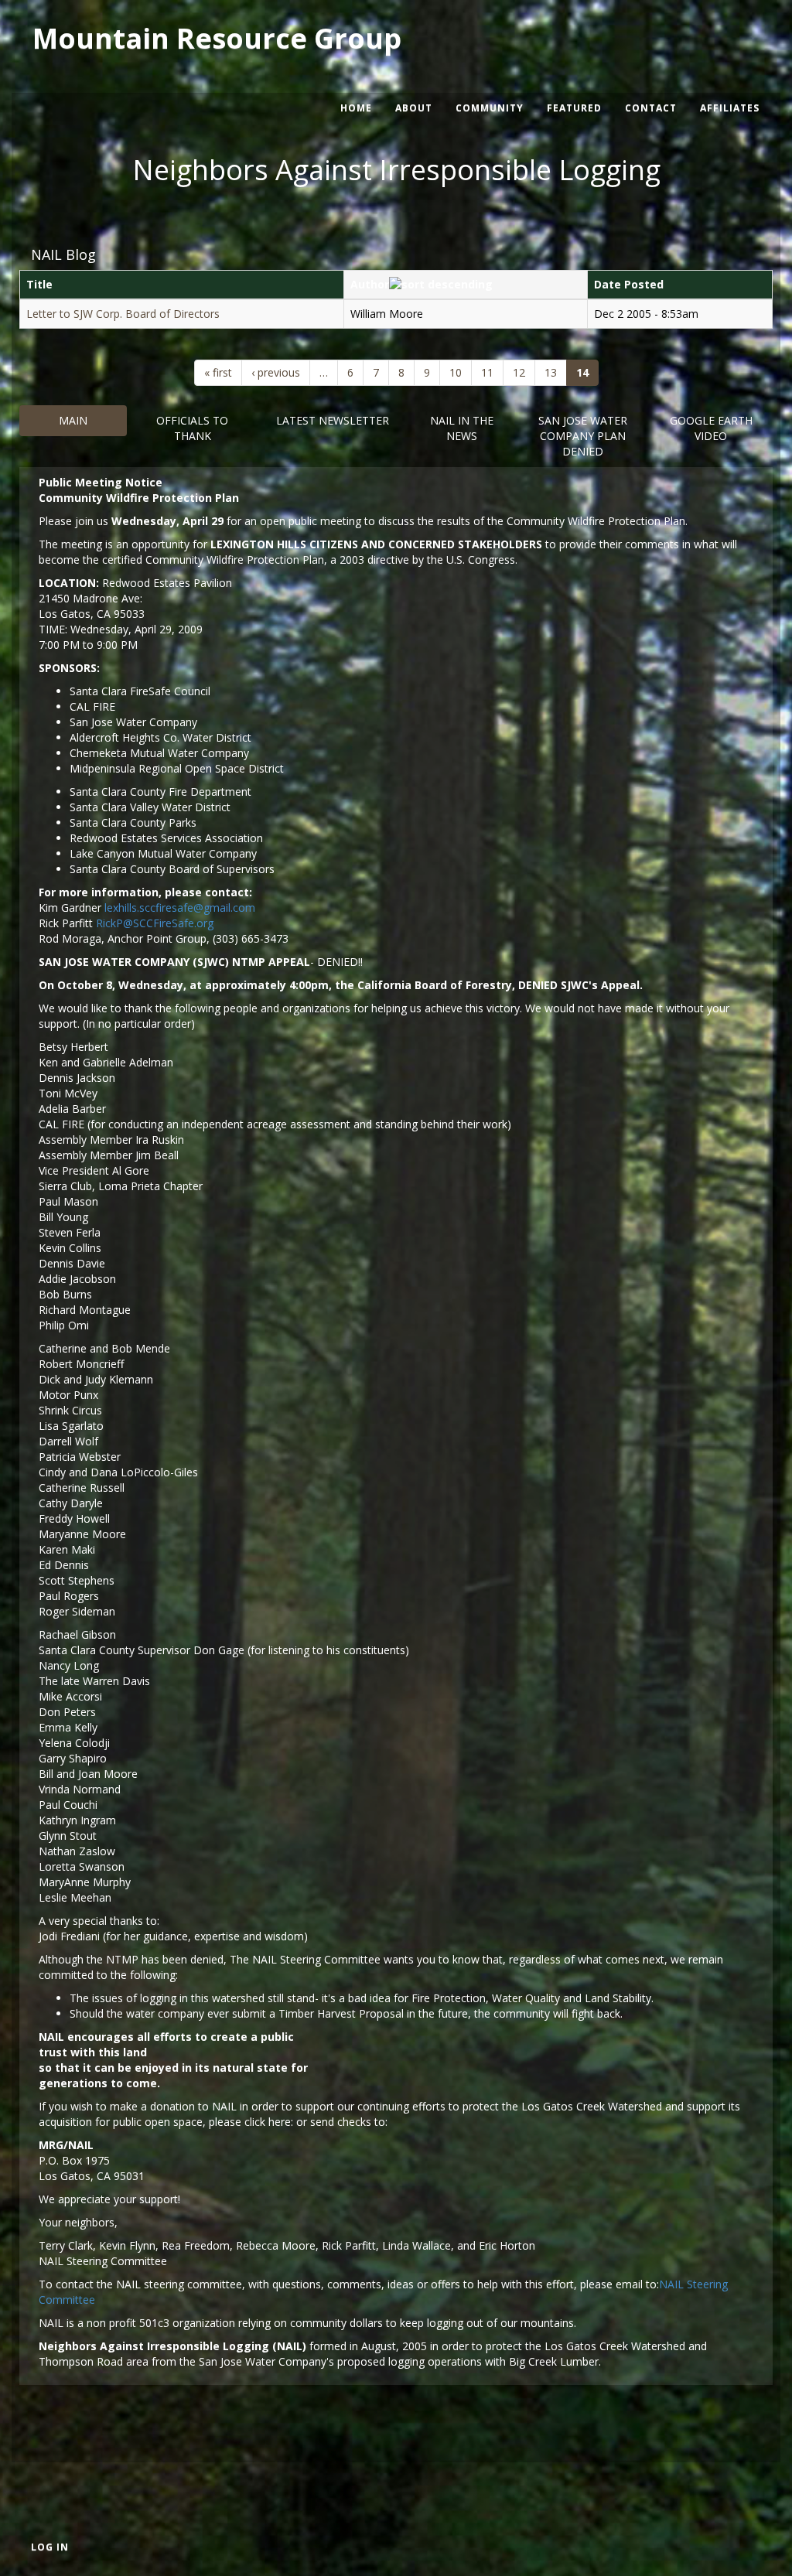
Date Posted (629, 284)
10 (456, 372)
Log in (50, 2547)
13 (551, 372)
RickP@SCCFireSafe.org (155, 923)
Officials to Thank (192, 428)
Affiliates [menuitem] (730, 108)
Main (73, 420)
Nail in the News (462, 428)
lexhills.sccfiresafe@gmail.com (180, 908)
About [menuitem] (414, 108)
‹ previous (276, 372)
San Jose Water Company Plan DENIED (583, 436)
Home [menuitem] (356, 108)
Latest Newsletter (333, 420)
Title (39, 284)
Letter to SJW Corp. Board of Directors (123, 314)
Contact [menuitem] (651, 108)
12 (519, 372)
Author (370, 284)
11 (487, 372)
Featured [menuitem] (574, 108)
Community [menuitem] (490, 108)
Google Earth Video (711, 428)
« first (218, 372)
